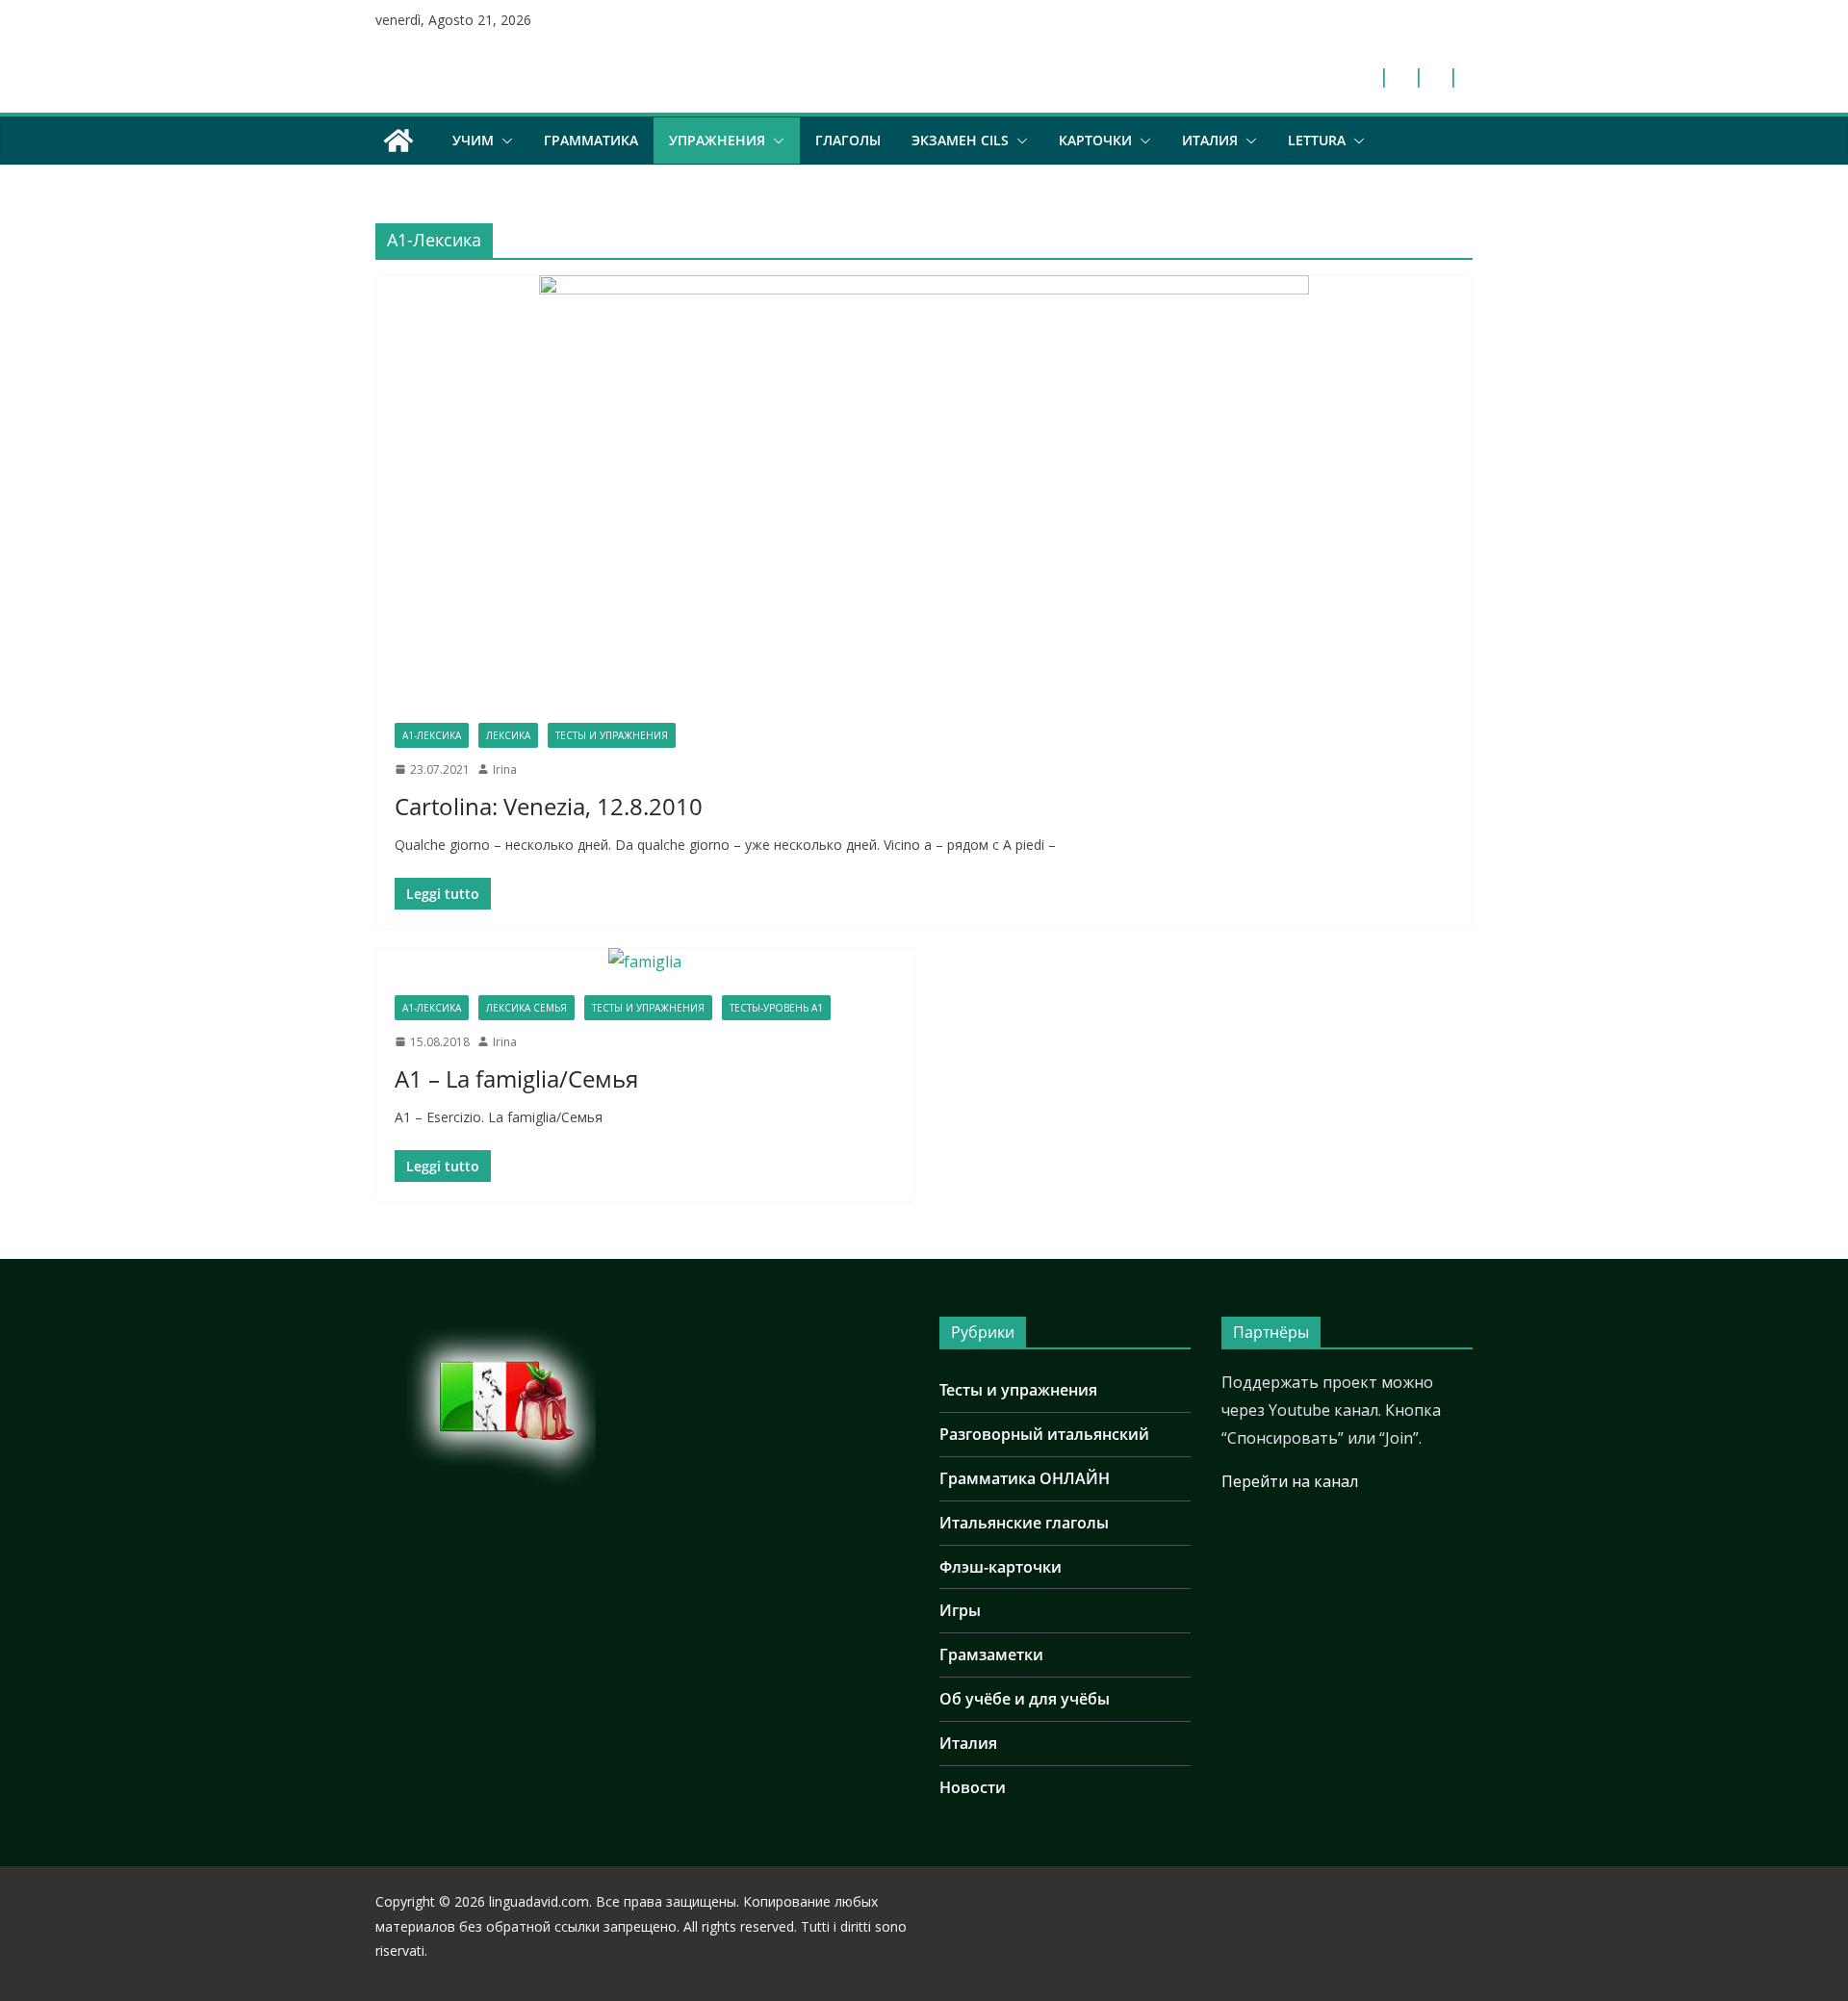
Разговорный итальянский (1044, 1434)
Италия (1210, 140)
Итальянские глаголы (1024, 1523)
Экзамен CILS (960, 140)
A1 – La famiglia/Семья (516, 1078)
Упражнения (717, 140)
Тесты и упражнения (612, 735)
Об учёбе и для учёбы (1025, 1699)
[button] (503, 141)
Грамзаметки (991, 1655)
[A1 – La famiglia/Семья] (645, 962)
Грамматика (591, 140)
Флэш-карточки (1001, 1567)
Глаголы (848, 140)
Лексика (508, 735)
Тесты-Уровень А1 (776, 1008)
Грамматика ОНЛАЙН (1025, 1478)
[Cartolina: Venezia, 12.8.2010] (924, 489)
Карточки (1095, 140)
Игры (960, 1610)
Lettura (1317, 140)
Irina (505, 770)
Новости (973, 1787)
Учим (473, 140)
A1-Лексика (432, 735)
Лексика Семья (526, 1008)
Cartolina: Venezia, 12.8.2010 (549, 806)
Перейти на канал (1290, 1481)
